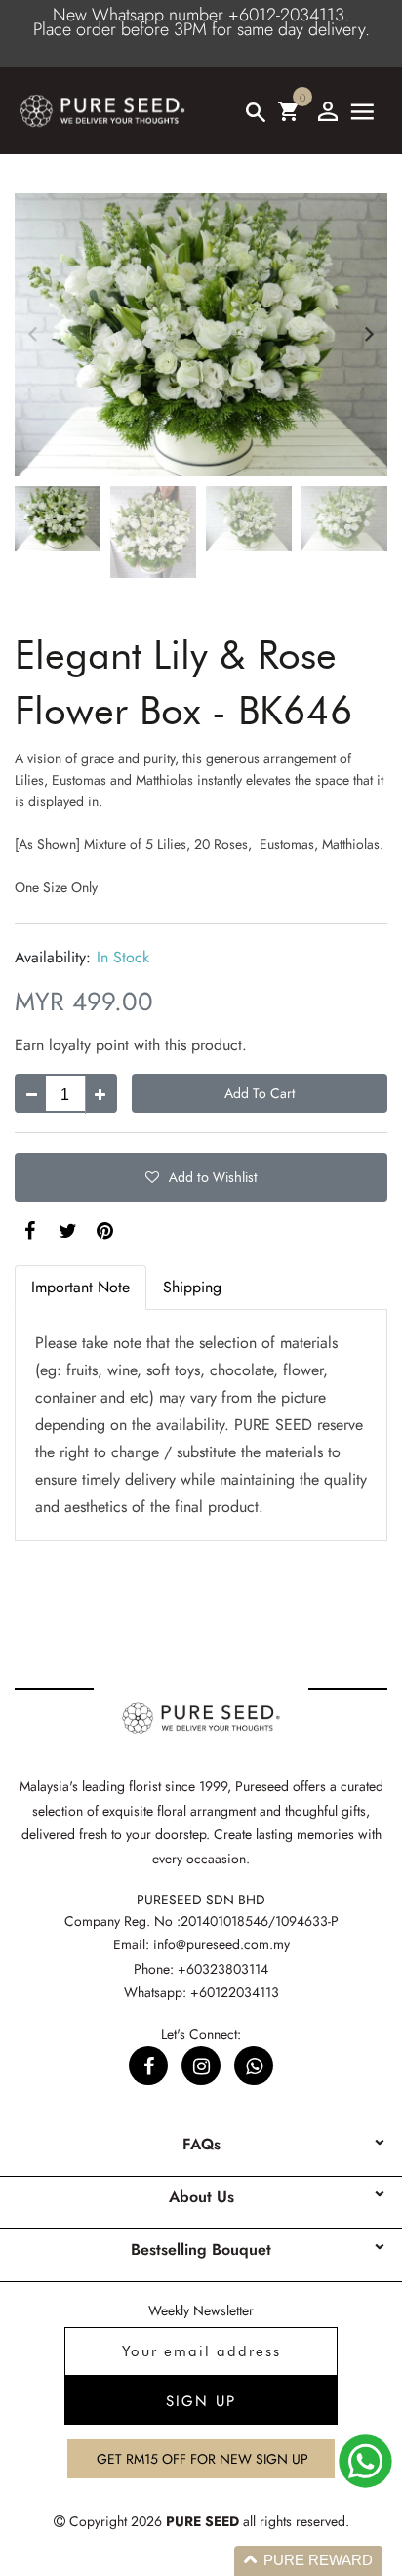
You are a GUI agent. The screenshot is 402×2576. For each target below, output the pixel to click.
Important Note (80, 1287)
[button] (201, 1177)
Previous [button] (33, 334)
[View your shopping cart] (288, 111)
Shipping (192, 1287)
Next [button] (369, 334)
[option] (201, 335)
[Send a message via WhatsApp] (365, 2461)
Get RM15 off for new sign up (202, 2459)
